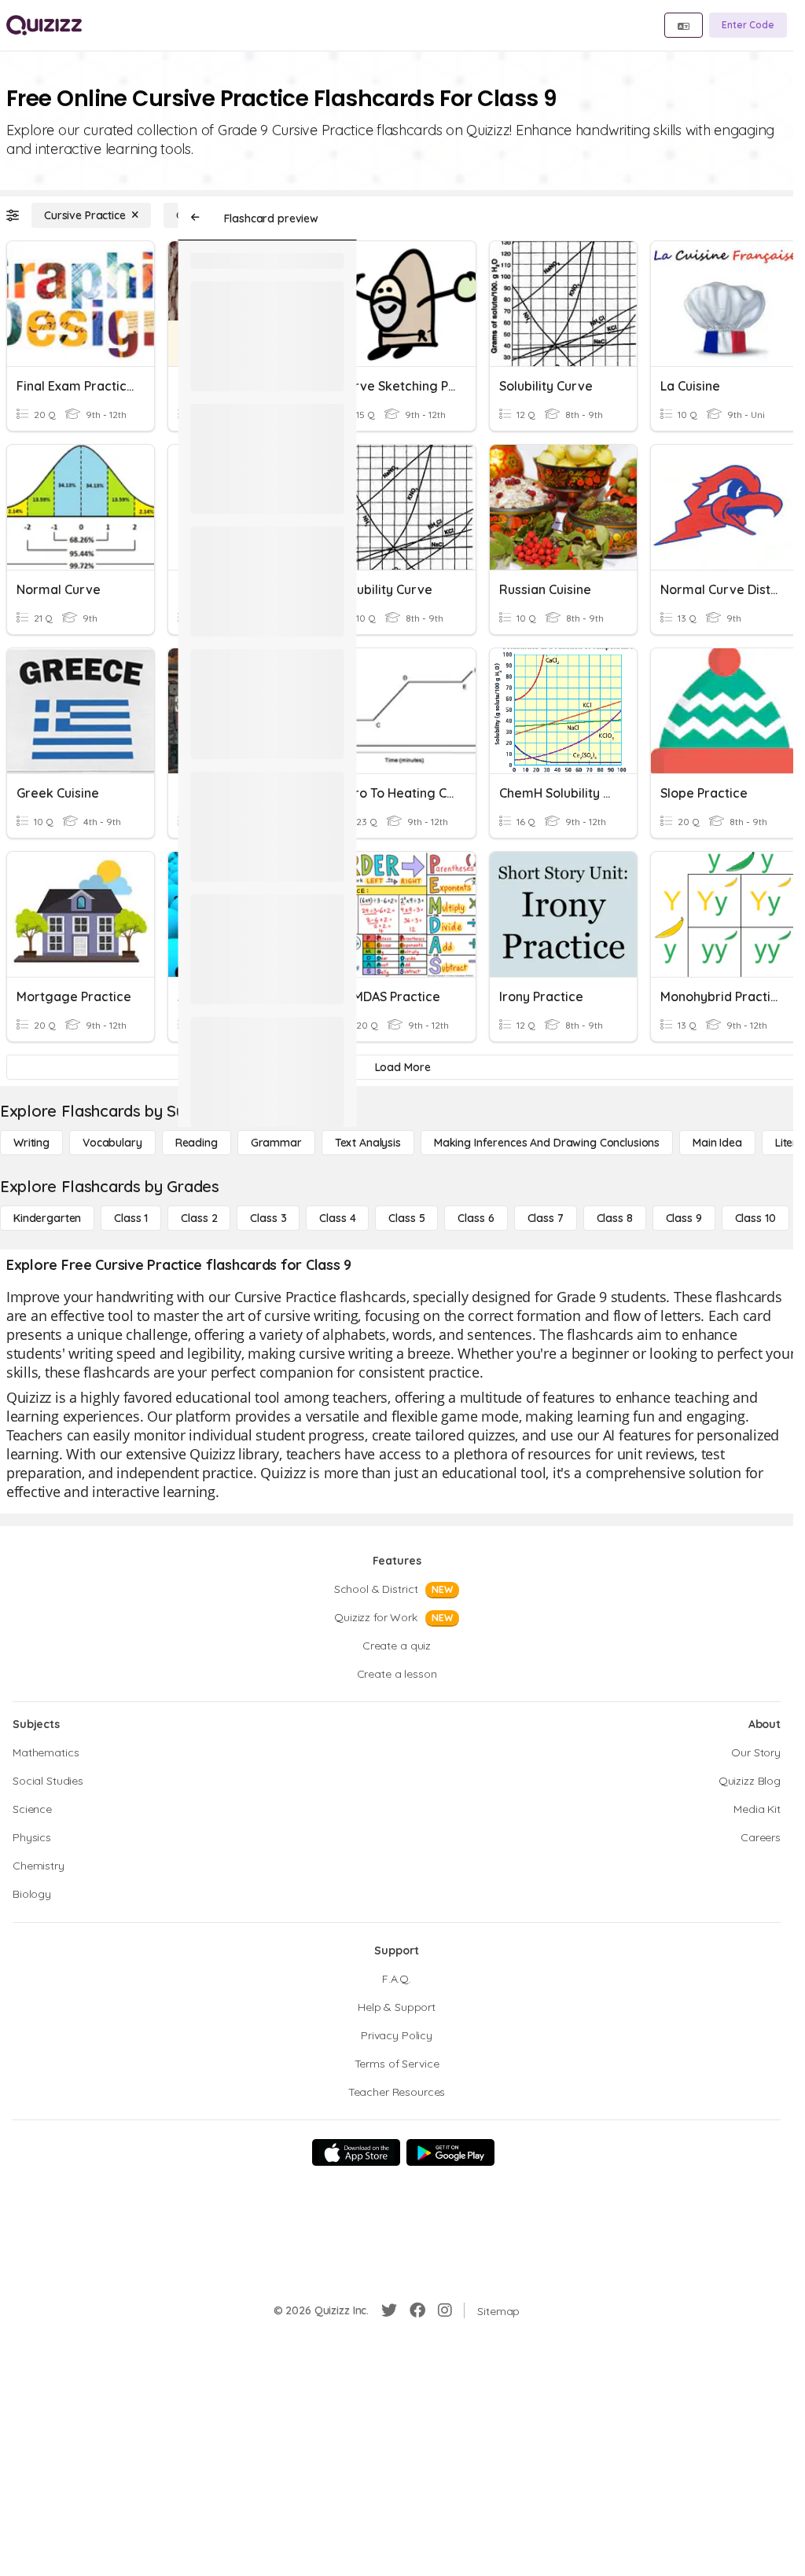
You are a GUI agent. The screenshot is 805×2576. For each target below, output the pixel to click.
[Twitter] (389, 2310)
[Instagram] (445, 2310)
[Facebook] (417, 2310)
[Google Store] (450, 2152)
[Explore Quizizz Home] (44, 25)
